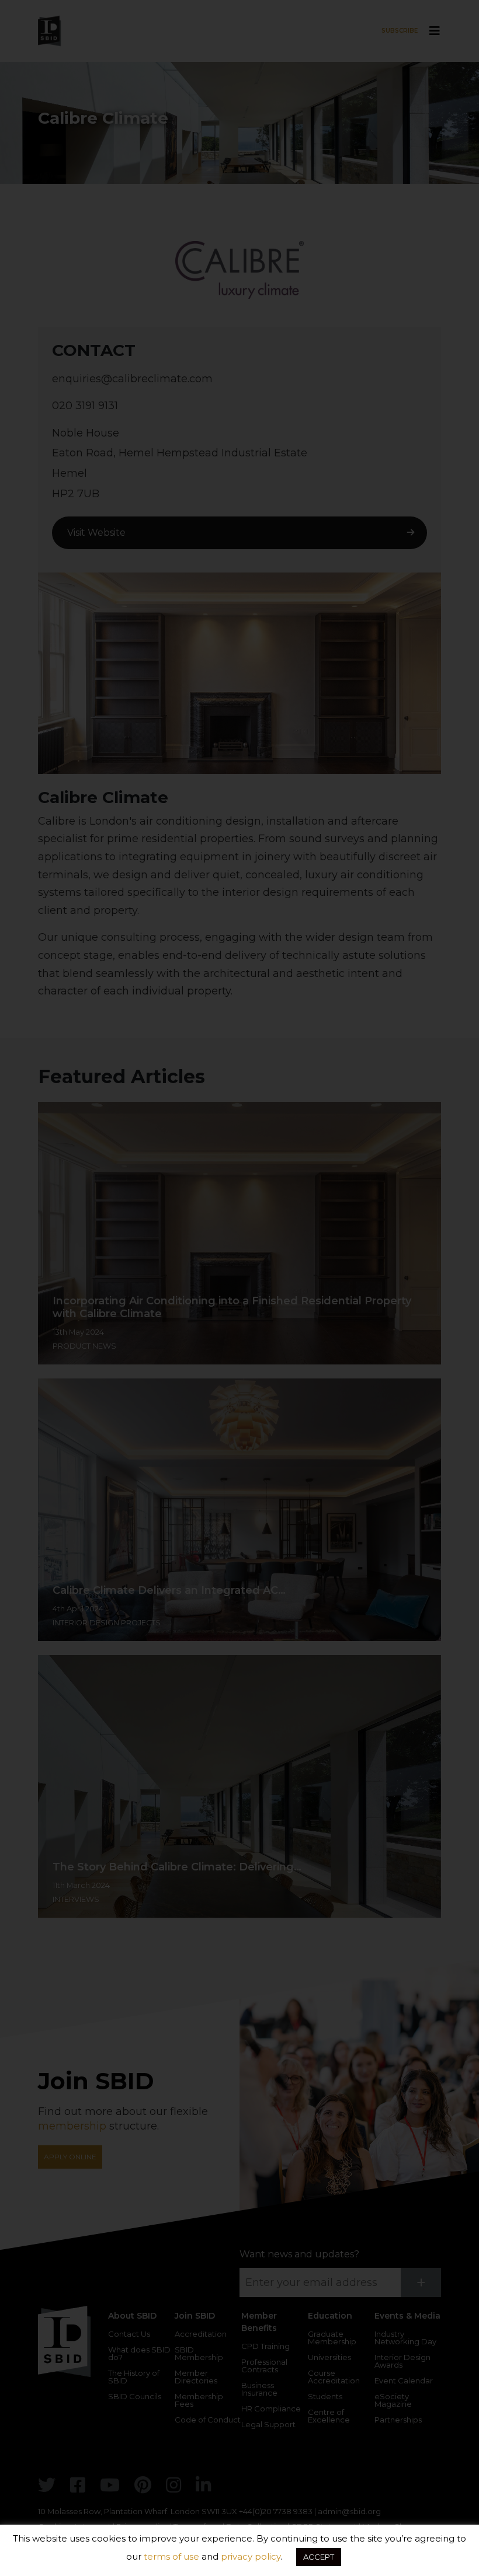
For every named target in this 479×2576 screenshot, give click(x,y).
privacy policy (251, 2556)
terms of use (171, 2556)
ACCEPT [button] (319, 2557)
